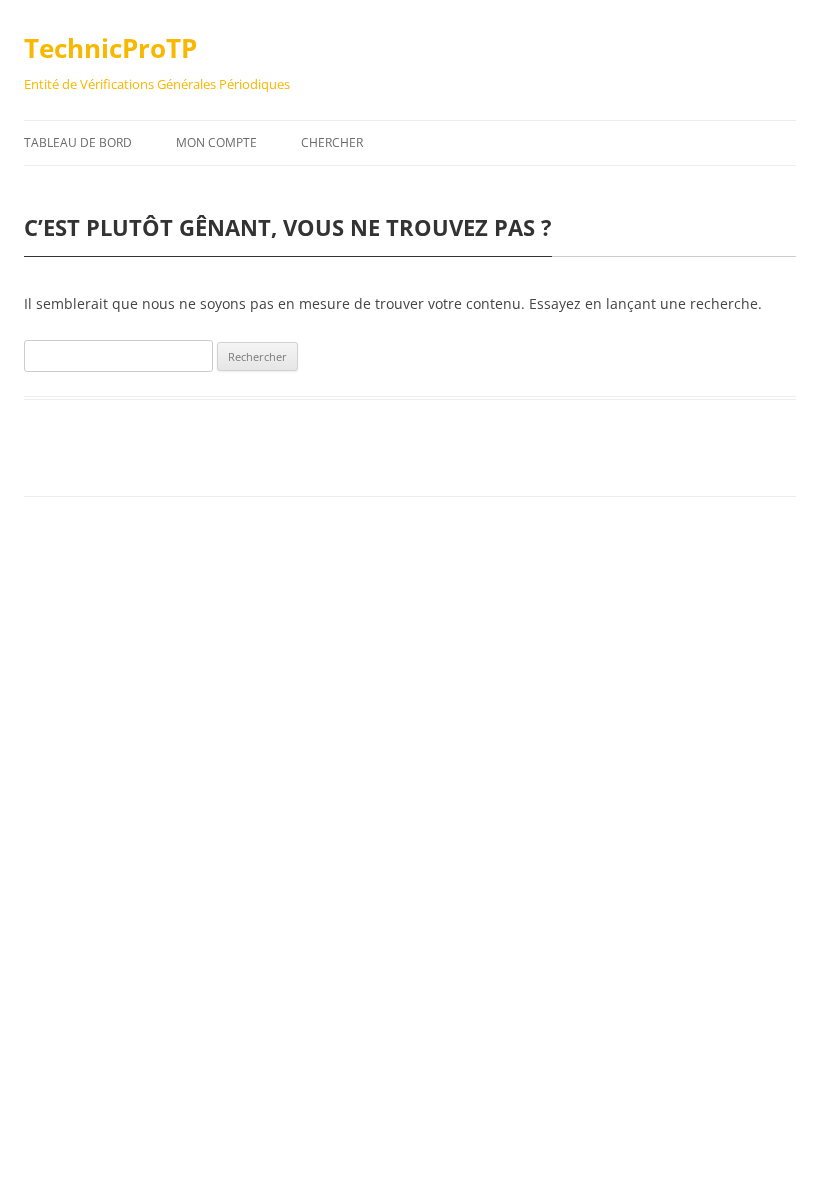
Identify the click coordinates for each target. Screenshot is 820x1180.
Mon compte (216, 142)
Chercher (332, 142)
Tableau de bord (78, 142)
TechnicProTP (110, 48)
